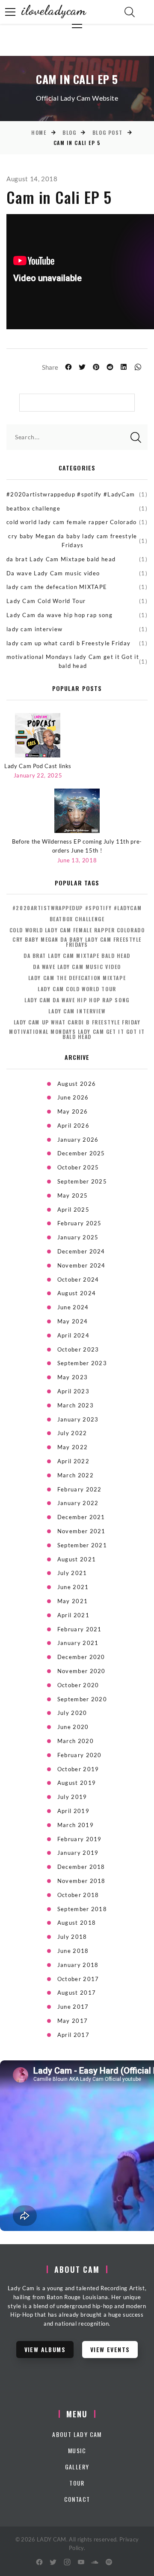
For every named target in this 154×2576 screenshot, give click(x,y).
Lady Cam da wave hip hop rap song (59, 615)
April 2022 (73, 1461)
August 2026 (77, 1084)
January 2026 (78, 1140)
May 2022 (73, 1447)
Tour (77, 2483)
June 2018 (73, 1951)
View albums (45, 2349)
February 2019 (80, 1839)
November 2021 (81, 1531)
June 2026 (73, 1097)
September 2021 (82, 1545)
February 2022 (80, 1489)
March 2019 (76, 1825)
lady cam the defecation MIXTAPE (57, 587)
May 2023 (73, 1377)
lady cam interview (34, 629)
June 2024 (73, 1307)
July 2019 (72, 1797)
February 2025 (80, 1223)
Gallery (77, 2467)
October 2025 (78, 1167)
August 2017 (77, 1993)
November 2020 (81, 1671)
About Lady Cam (77, 2434)
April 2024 (73, 1335)
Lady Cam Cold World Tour (46, 601)
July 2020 (72, 1713)
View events (110, 2349)
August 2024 (77, 1293)
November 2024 (81, 1265)
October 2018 (78, 1895)
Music (77, 2450)
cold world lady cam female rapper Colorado (72, 522)
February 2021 (80, 1629)
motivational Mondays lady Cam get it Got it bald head (73, 661)
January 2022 (78, 1503)
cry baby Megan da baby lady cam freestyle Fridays (73, 541)
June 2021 (73, 1587)
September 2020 (82, 1699)
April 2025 (73, 1210)
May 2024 (73, 1321)
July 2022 (72, 1433)
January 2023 (78, 1419)
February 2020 (80, 1755)
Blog (69, 132)
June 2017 (73, 2007)
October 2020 (78, 1685)
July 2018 (72, 1937)
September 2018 (82, 1909)
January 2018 (78, 1965)
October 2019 (78, 1769)
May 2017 (73, 2021)
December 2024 (81, 1251)
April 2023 (73, 1391)
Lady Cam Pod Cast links (38, 766)
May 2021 (73, 1601)
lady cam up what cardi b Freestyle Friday (68, 643)
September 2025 (82, 1181)
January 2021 (78, 1643)
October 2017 (78, 1979)
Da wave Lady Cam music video (53, 573)
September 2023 (82, 1363)
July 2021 (72, 1573)
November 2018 (81, 1881)
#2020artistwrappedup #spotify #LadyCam (71, 494)
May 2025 (73, 1195)
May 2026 (73, 1111)
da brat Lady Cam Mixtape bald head (61, 559)
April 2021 (73, 1615)
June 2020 (73, 1727)
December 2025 (81, 1153)
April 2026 (73, 1126)
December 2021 (81, 1517)
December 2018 (81, 1867)
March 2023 (76, 1405)
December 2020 (81, 1657)
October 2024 (78, 1279)
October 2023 (78, 1349)
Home (39, 132)
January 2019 (78, 1853)
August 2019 (77, 1783)
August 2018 (77, 1923)
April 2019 (73, 1811)
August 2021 (77, 1559)
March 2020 (76, 1741)
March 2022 (76, 1475)
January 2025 (78, 1237)
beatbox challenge (33, 508)
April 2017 (73, 2035)
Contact (77, 2499)
